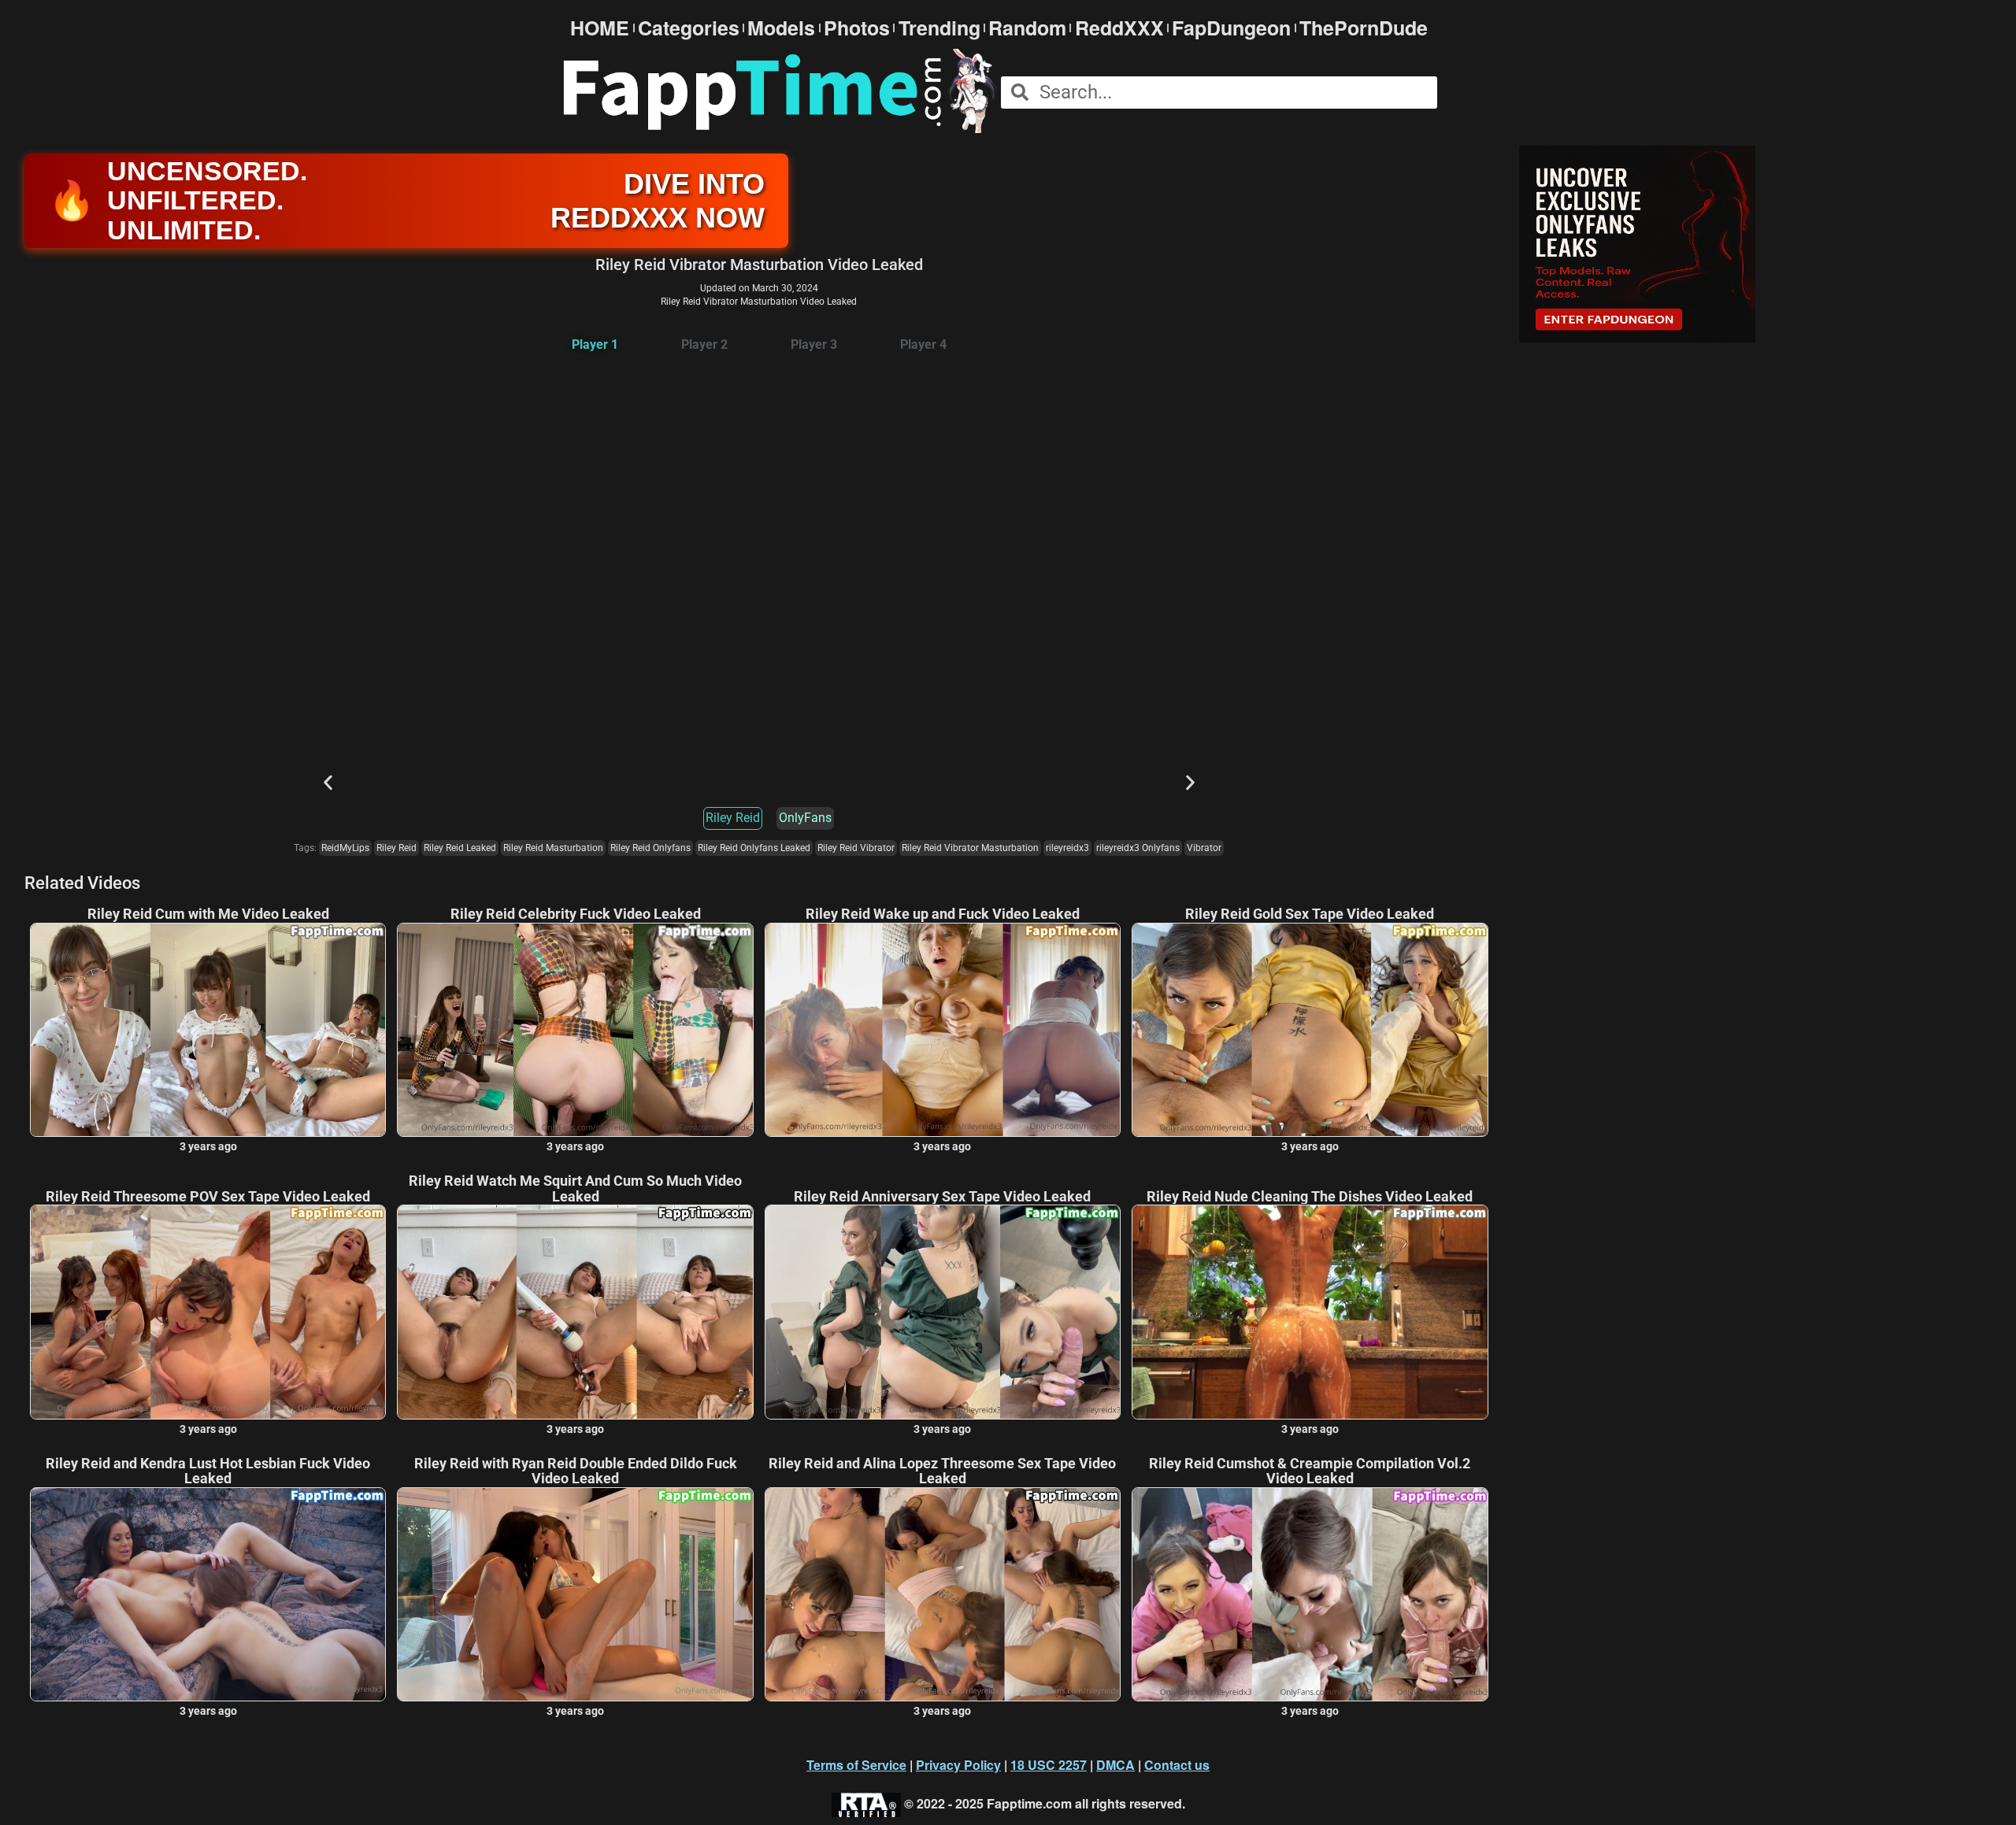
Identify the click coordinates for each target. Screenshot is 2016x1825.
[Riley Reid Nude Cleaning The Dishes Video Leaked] (1310, 1312)
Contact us (1177, 1765)
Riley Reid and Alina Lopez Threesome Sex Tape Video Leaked (942, 1471)
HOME (600, 28)
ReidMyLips (345, 848)
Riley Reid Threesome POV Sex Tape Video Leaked (208, 1197)
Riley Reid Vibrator (856, 848)
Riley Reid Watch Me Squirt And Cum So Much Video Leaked (575, 1189)
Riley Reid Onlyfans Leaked (754, 848)
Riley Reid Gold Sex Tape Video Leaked (1310, 914)
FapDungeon (1231, 28)
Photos (857, 28)
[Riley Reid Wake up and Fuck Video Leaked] (943, 1030)
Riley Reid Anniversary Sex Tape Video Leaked (942, 1197)
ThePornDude (1364, 28)
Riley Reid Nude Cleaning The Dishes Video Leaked (1310, 1197)
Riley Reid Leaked (460, 848)
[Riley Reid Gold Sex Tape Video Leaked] (1310, 1030)
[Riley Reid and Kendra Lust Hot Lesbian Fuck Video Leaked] (208, 1594)
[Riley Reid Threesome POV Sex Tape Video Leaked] (208, 1312)
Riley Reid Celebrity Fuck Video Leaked (576, 914)
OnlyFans (805, 818)
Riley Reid (733, 818)
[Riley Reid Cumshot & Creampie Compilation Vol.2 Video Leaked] (1310, 1594)
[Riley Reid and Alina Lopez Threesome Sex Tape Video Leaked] (943, 1594)
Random (1027, 28)
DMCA (1115, 1765)
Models (781, 28)
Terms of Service (856, 1765)
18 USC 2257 (1049, 1765)
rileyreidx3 (1067, 848)
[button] (328, 782)
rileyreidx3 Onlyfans (1138, 848)
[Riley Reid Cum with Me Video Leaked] (208, 1030)
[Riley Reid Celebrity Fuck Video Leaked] (575, 1030)
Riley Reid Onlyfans (650, 848)
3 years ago (208, 1146)
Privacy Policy (958, 1765)
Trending (939, 28)
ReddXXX (1119, 28)
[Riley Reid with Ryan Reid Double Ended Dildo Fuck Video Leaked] (575, 1594)
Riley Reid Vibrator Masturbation (970, 848)
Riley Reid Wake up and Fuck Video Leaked (943, 914)
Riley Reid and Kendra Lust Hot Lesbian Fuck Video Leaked (208, 1471)
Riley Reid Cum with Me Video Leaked (208, 914)
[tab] (595, 345)
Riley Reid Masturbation (553, 848)
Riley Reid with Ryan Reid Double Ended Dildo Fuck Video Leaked (576, 1471)
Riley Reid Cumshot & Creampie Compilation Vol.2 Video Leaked (1310, 1471)
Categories (689, 28)
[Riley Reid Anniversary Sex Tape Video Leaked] (943, 1312)
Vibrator (1204, 848)
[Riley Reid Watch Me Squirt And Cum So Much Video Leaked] (575, 1312)
